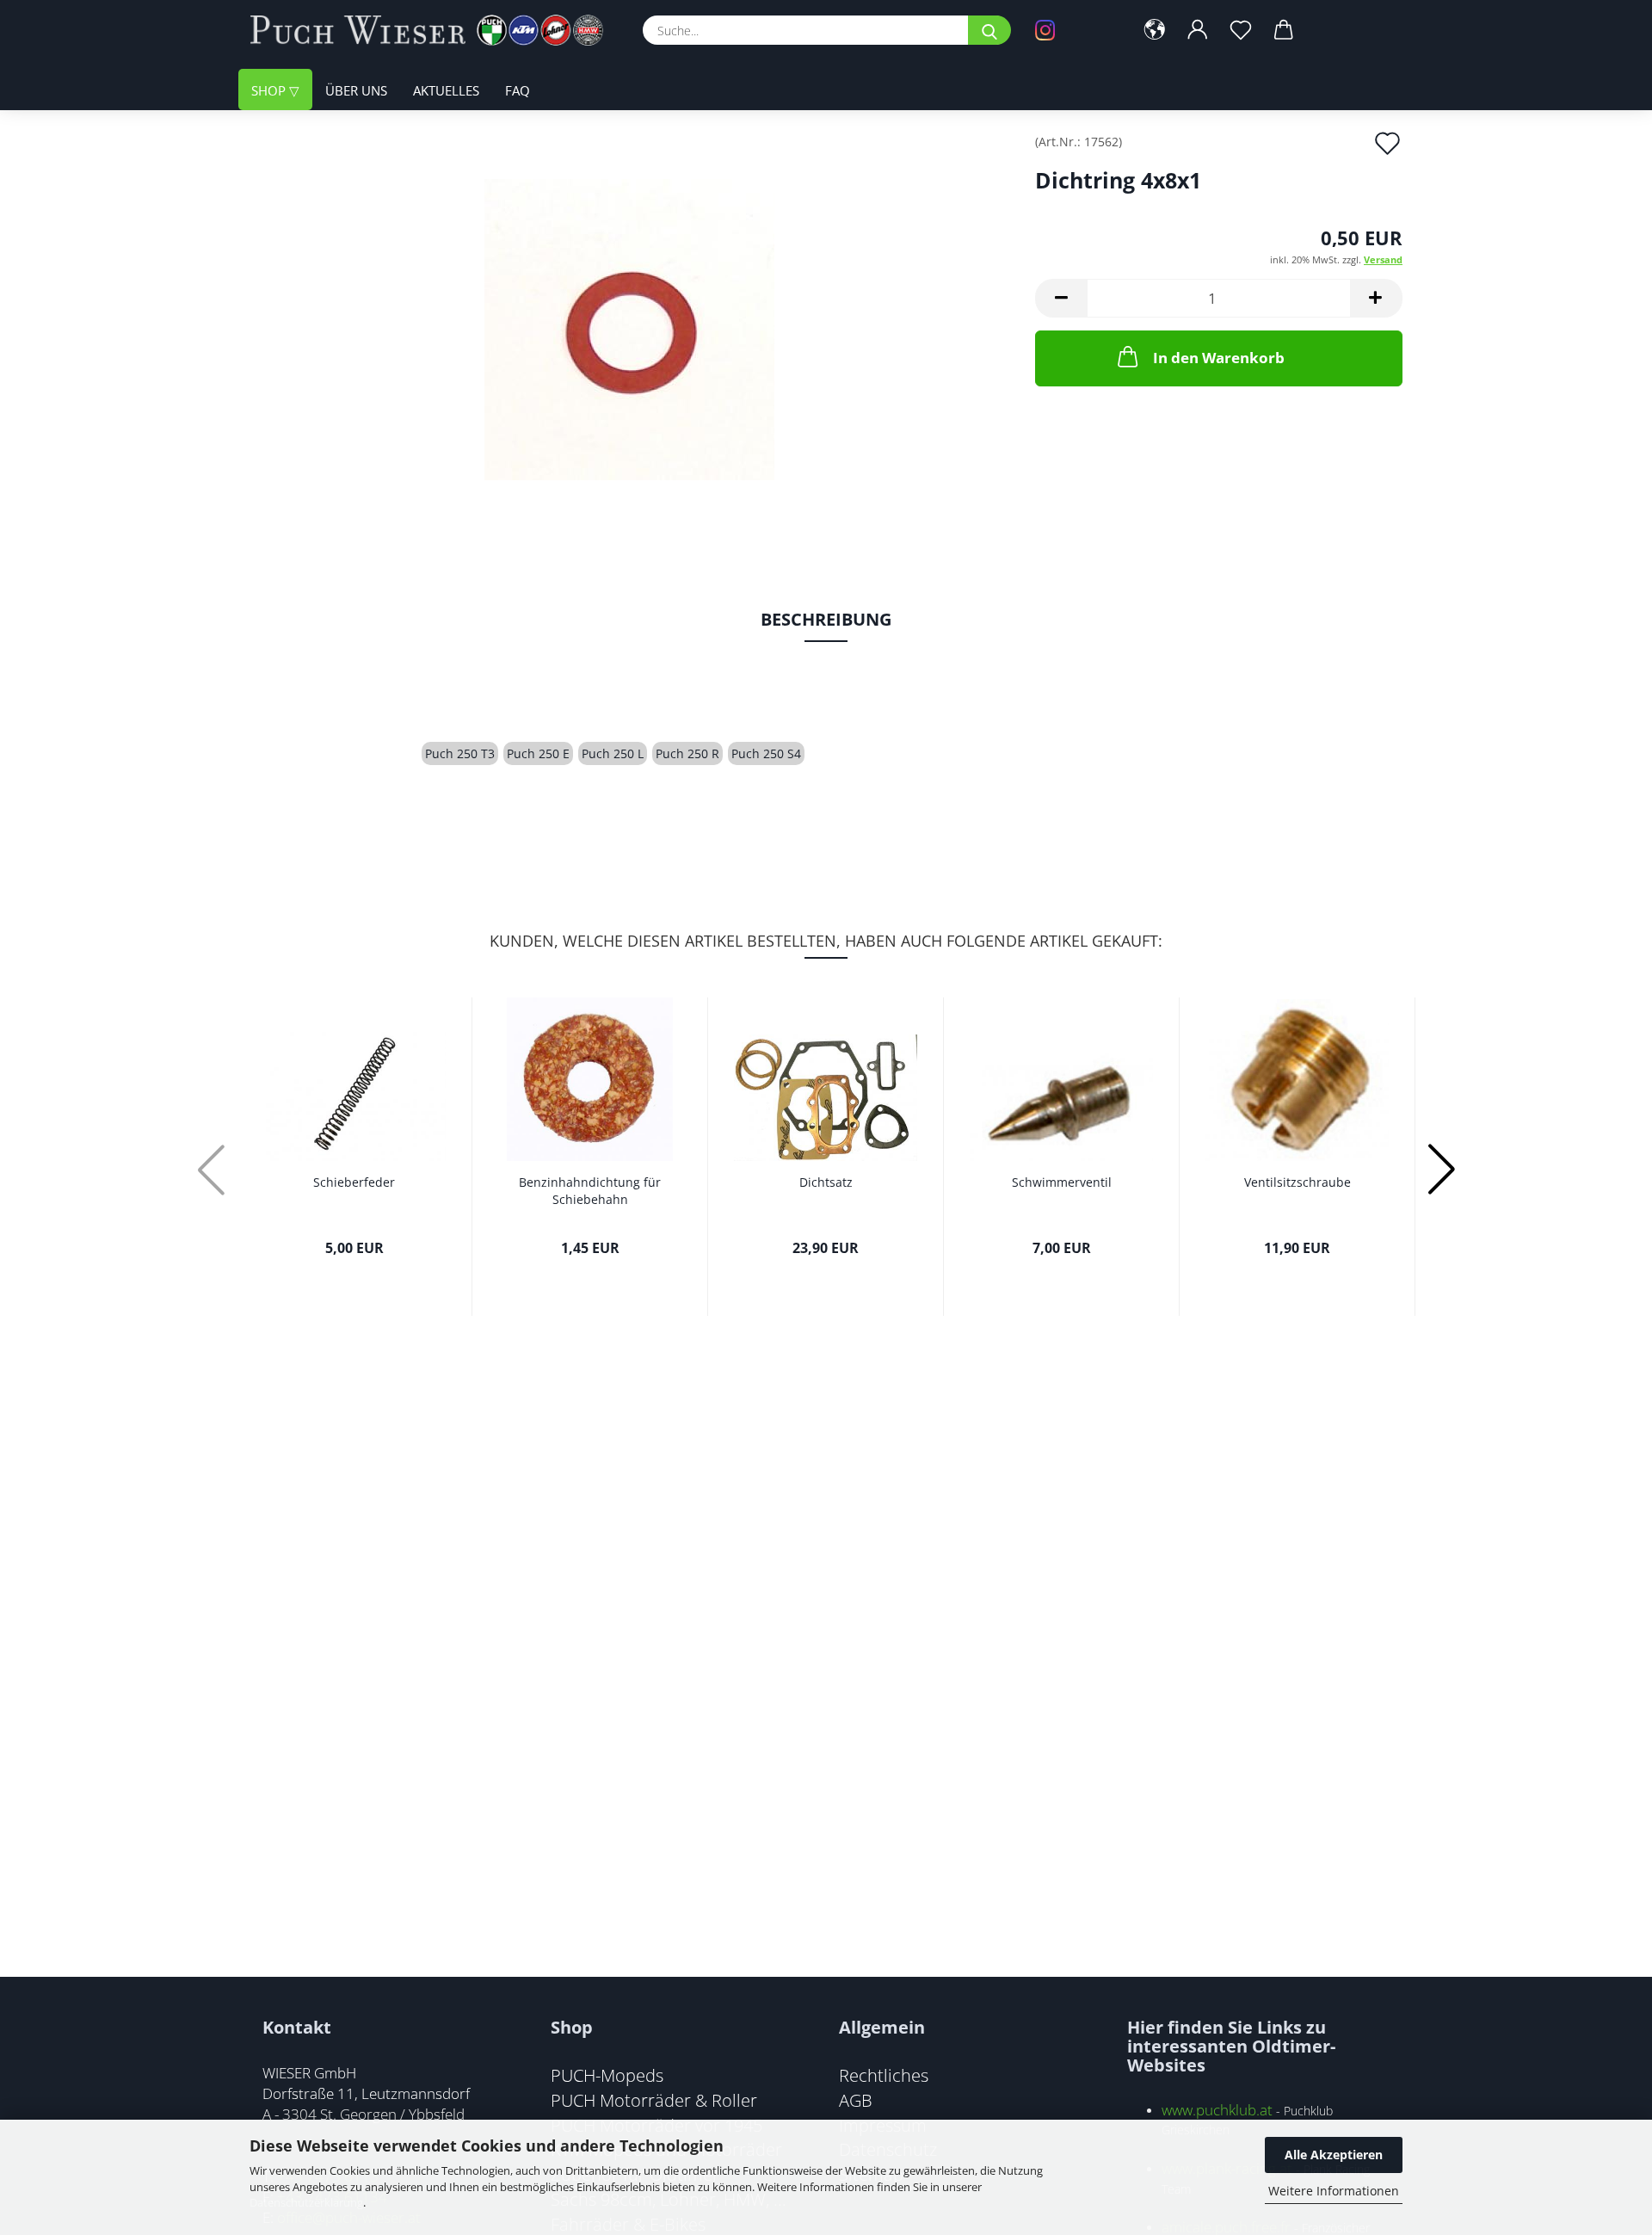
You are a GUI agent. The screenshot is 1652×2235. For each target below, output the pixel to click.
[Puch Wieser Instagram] (1071, 30)
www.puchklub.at (1217, 2110)
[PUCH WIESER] (433, 30)
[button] (1155, 30)
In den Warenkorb (1219, 358)
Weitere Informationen (1334, 2191)
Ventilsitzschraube (1298, 1182)
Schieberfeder (354, 1182)
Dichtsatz (826, 1182)
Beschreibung (826, 619)
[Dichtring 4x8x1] (629, 328)
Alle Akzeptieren (1334, 2155)
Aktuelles (446, 90)
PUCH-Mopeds (607, 2075)
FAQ (518, 90)
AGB (856, 2100)
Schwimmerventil (1062, 1182)
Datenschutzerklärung (306, 2202)
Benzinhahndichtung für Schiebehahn (590, 1191)
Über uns (356, 90)
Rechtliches (884, 2075)
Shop (270, 90)
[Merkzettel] (1241, 30)
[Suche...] (989, 30)
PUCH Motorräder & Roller (654, 2100)
